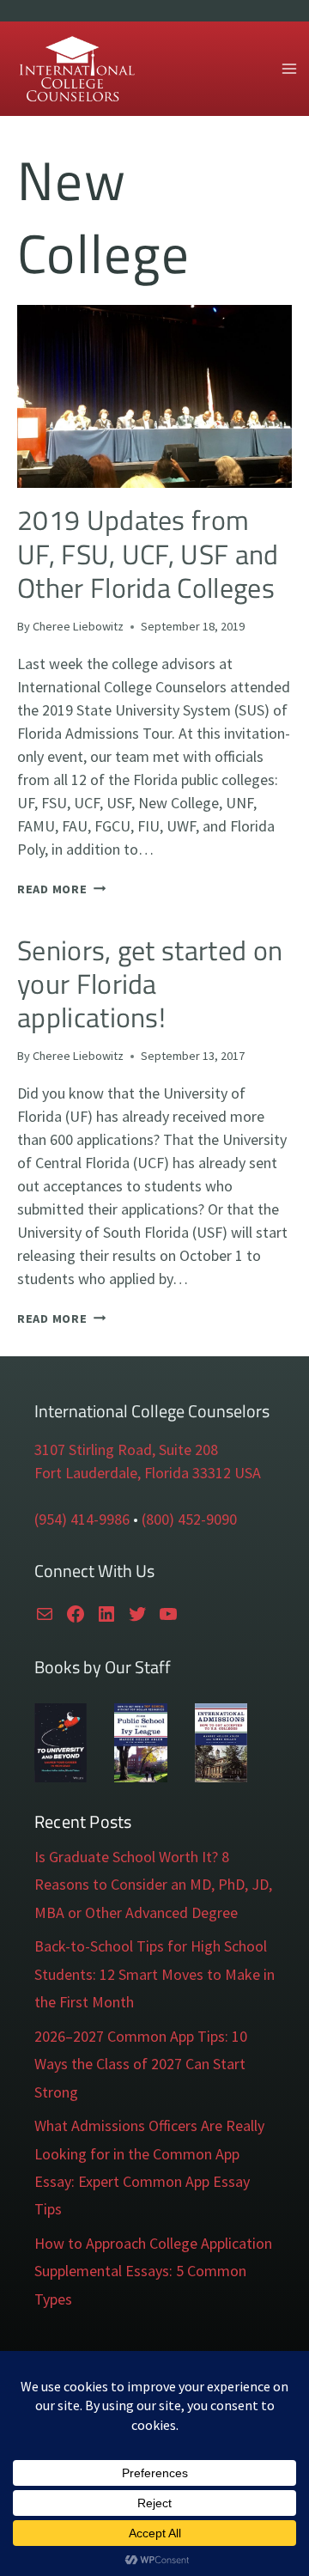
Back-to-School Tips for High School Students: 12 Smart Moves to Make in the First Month (154, 1974)
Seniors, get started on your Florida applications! (150, 984)
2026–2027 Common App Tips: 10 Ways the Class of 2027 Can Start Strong (141, 2064)
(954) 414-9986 (82, 1519)
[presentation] (154, 396)
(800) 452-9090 (189, 1519)
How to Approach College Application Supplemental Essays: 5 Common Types (153, 2271)
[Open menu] (289, 68)
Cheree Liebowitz (78, 626)
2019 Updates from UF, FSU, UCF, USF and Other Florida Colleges (148, 554)
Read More (61, 889)
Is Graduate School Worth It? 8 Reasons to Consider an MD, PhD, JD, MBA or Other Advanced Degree (153, 1885)
